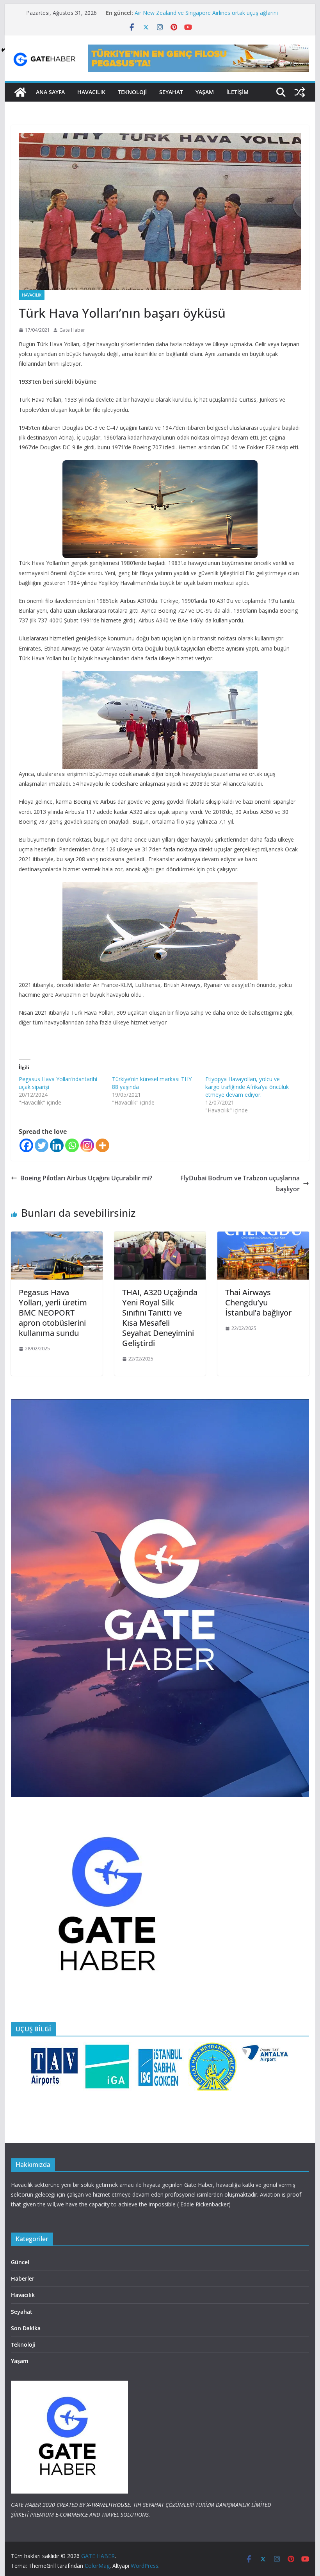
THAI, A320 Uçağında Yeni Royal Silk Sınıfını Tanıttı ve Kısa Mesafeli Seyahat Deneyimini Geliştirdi (160, 1318)
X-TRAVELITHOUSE (108, 2505)
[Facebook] (26, 1145)
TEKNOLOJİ (132, 92)
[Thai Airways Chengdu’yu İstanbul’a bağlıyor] (263, 1237)
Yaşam (205, 92)
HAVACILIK (91, 92)
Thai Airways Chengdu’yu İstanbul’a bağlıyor (258, 1302)
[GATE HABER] (20, 92)
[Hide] (3, 50)
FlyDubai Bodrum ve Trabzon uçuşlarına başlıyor (240, 1184)
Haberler (23, 2278)
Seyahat (171, 92)
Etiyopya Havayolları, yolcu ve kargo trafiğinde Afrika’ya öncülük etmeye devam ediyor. (247, 1087)
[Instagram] (87, 1145)
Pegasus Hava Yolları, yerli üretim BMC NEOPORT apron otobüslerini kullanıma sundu (53, 1313)
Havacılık (32, 295)
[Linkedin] (57, 1145)
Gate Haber (72, 330)
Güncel (20, 2262)
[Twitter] (42, 1145)
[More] (102, 1145)
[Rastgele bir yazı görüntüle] (300, 92)
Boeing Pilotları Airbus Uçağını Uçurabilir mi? (86, 1178)
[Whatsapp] (72, 1145)
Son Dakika (26, 2328)
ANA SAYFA (50, 92)
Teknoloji (23, 2344)
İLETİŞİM (237, 92)
